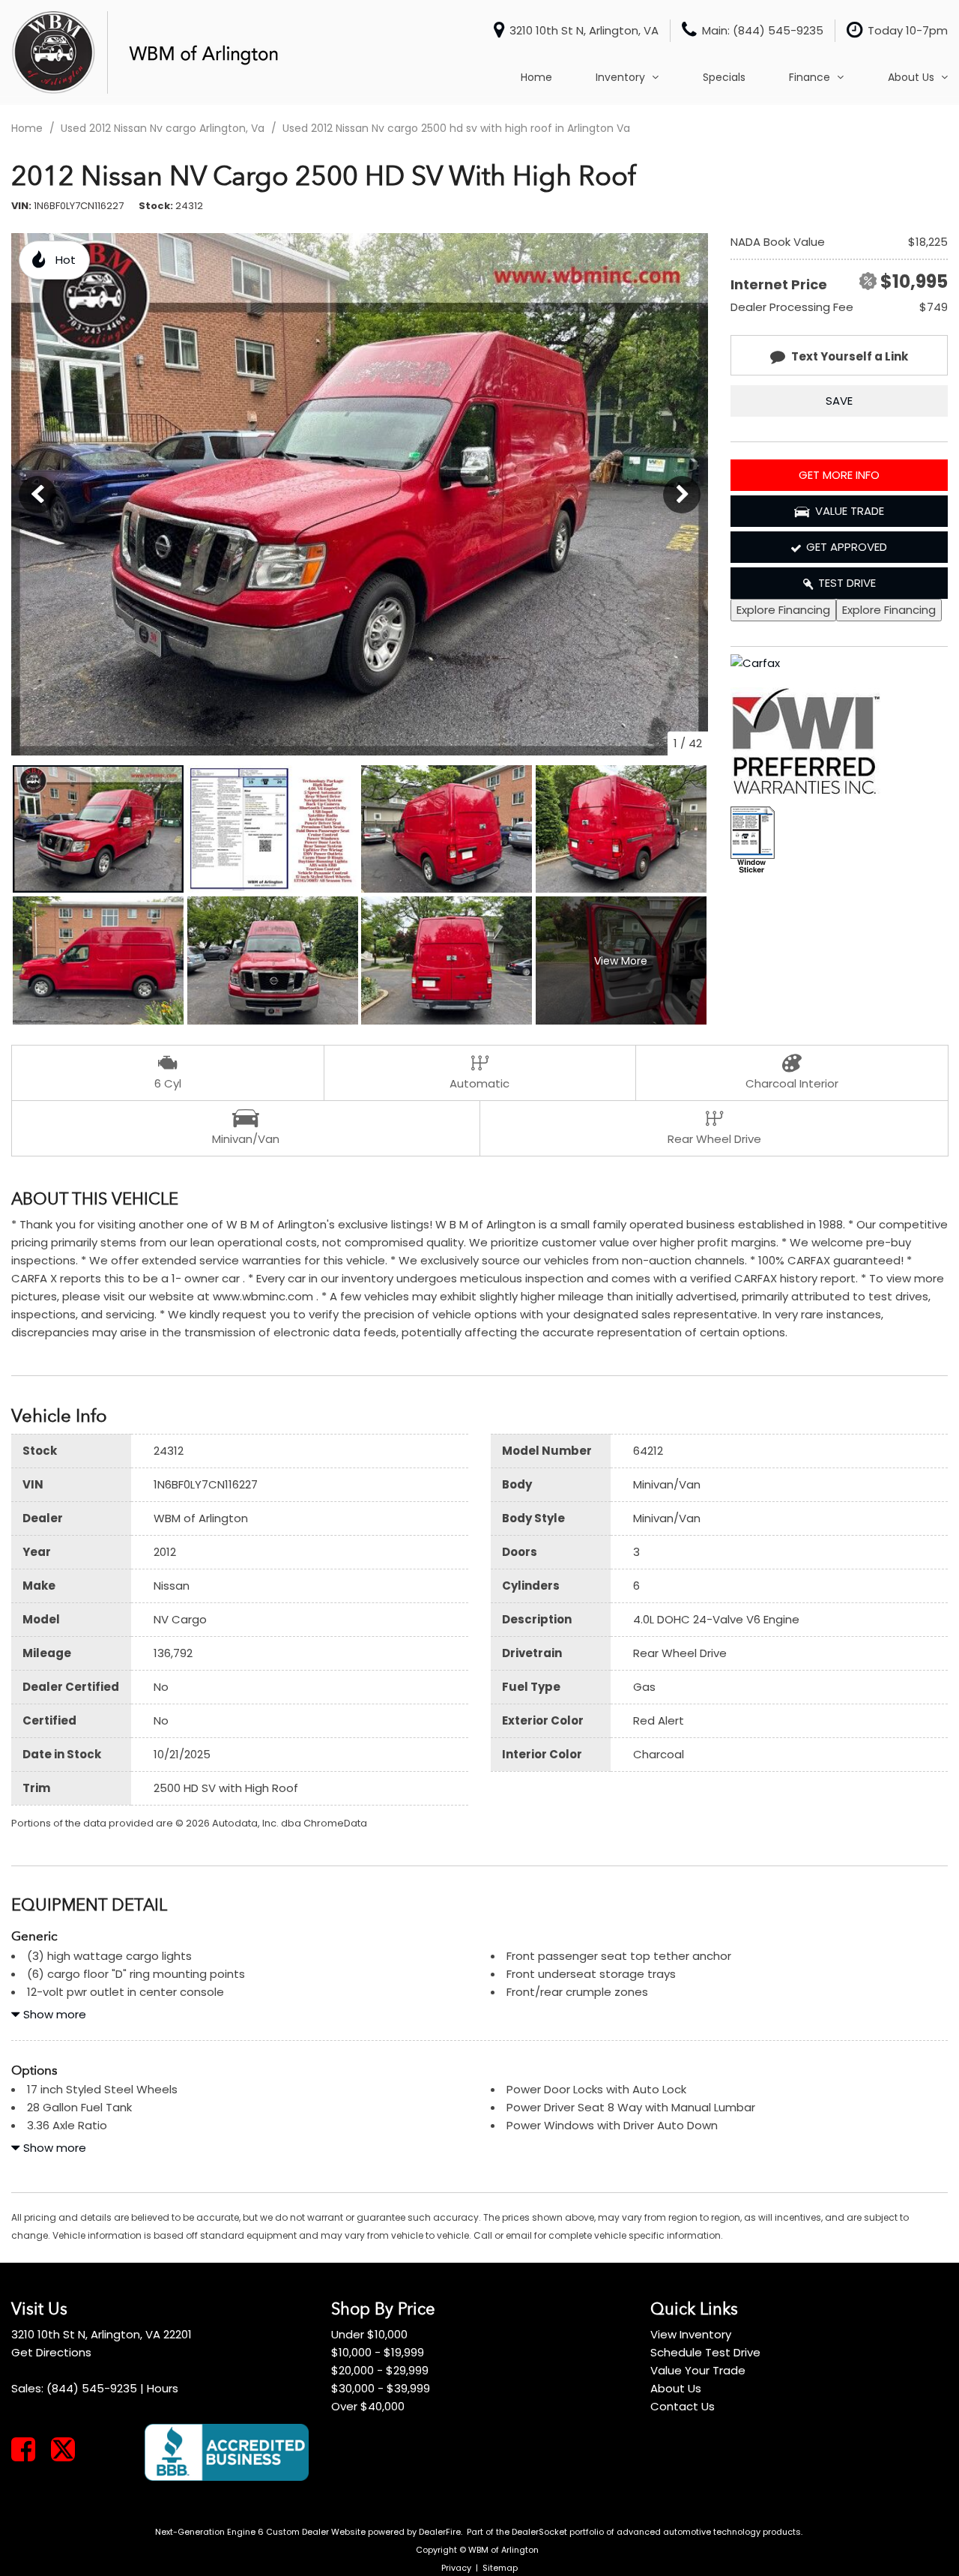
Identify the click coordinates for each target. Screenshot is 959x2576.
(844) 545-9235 (92, 2388)
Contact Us (683, 2406)
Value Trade (850, 511)
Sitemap (500, 2568)
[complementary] (914, 2531)
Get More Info (839, 475)
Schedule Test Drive (705, 2352)
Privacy (456, 2568)
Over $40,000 (368, 2406)
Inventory (620, 77)
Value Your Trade (698, 2370)
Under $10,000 (369, 2334)
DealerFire (440, 2532)
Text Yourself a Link (850, 356)
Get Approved (847, 547)
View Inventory (691, 2334)
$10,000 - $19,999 (378, 2352)
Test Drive (847, 583)
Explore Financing (783, 610)
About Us (911, 77)
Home (536, 77)
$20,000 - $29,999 (380, 2370)
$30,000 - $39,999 (381, 2388)
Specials (724, 77)
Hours (163, 2388)
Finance (810, 77)
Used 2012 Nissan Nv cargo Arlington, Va (164, 128)
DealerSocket (539, 2532)
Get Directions (51, 2352)
